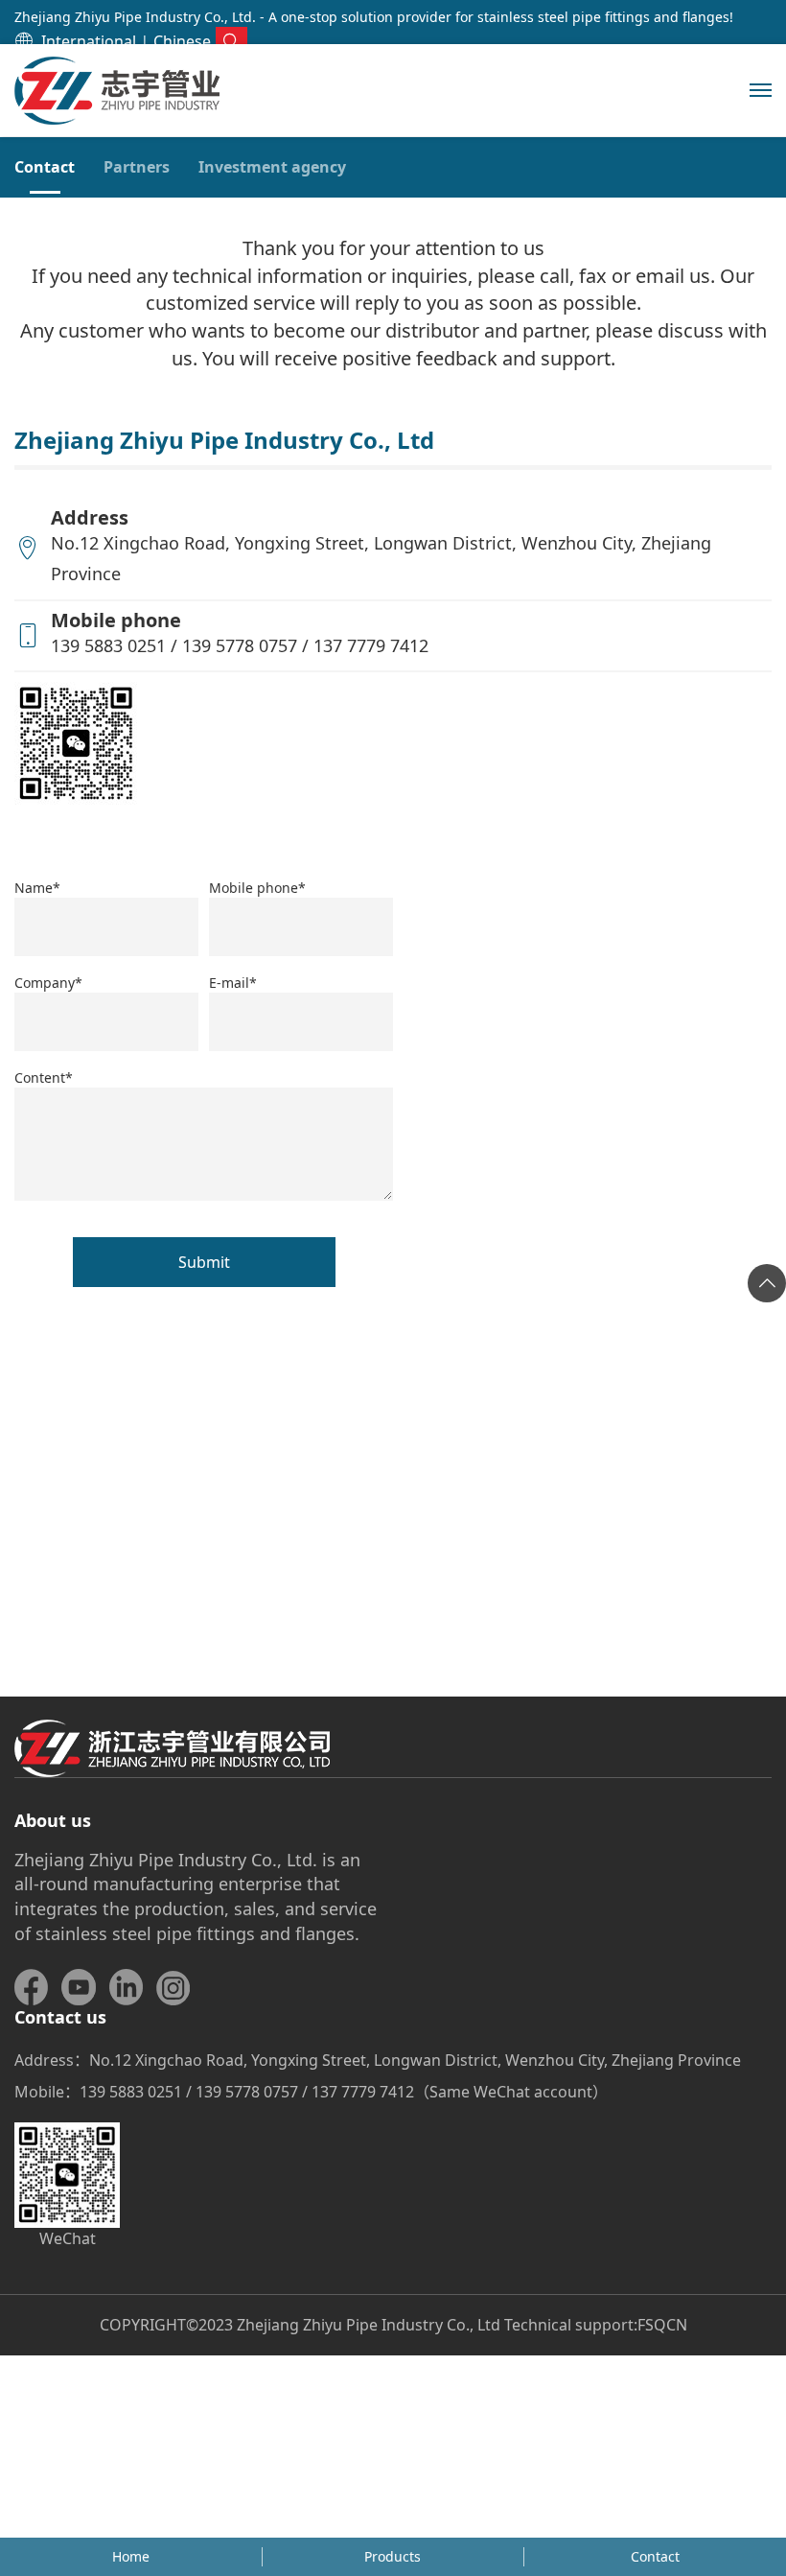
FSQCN (662, 2325)
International (89, 41)
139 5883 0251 (108, 645)
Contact (45, 167)
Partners (137, 167)
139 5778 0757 (240, 645)
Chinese (182, 41)
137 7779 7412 (371, 645)
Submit (204, 1262)
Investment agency (272, 167)
